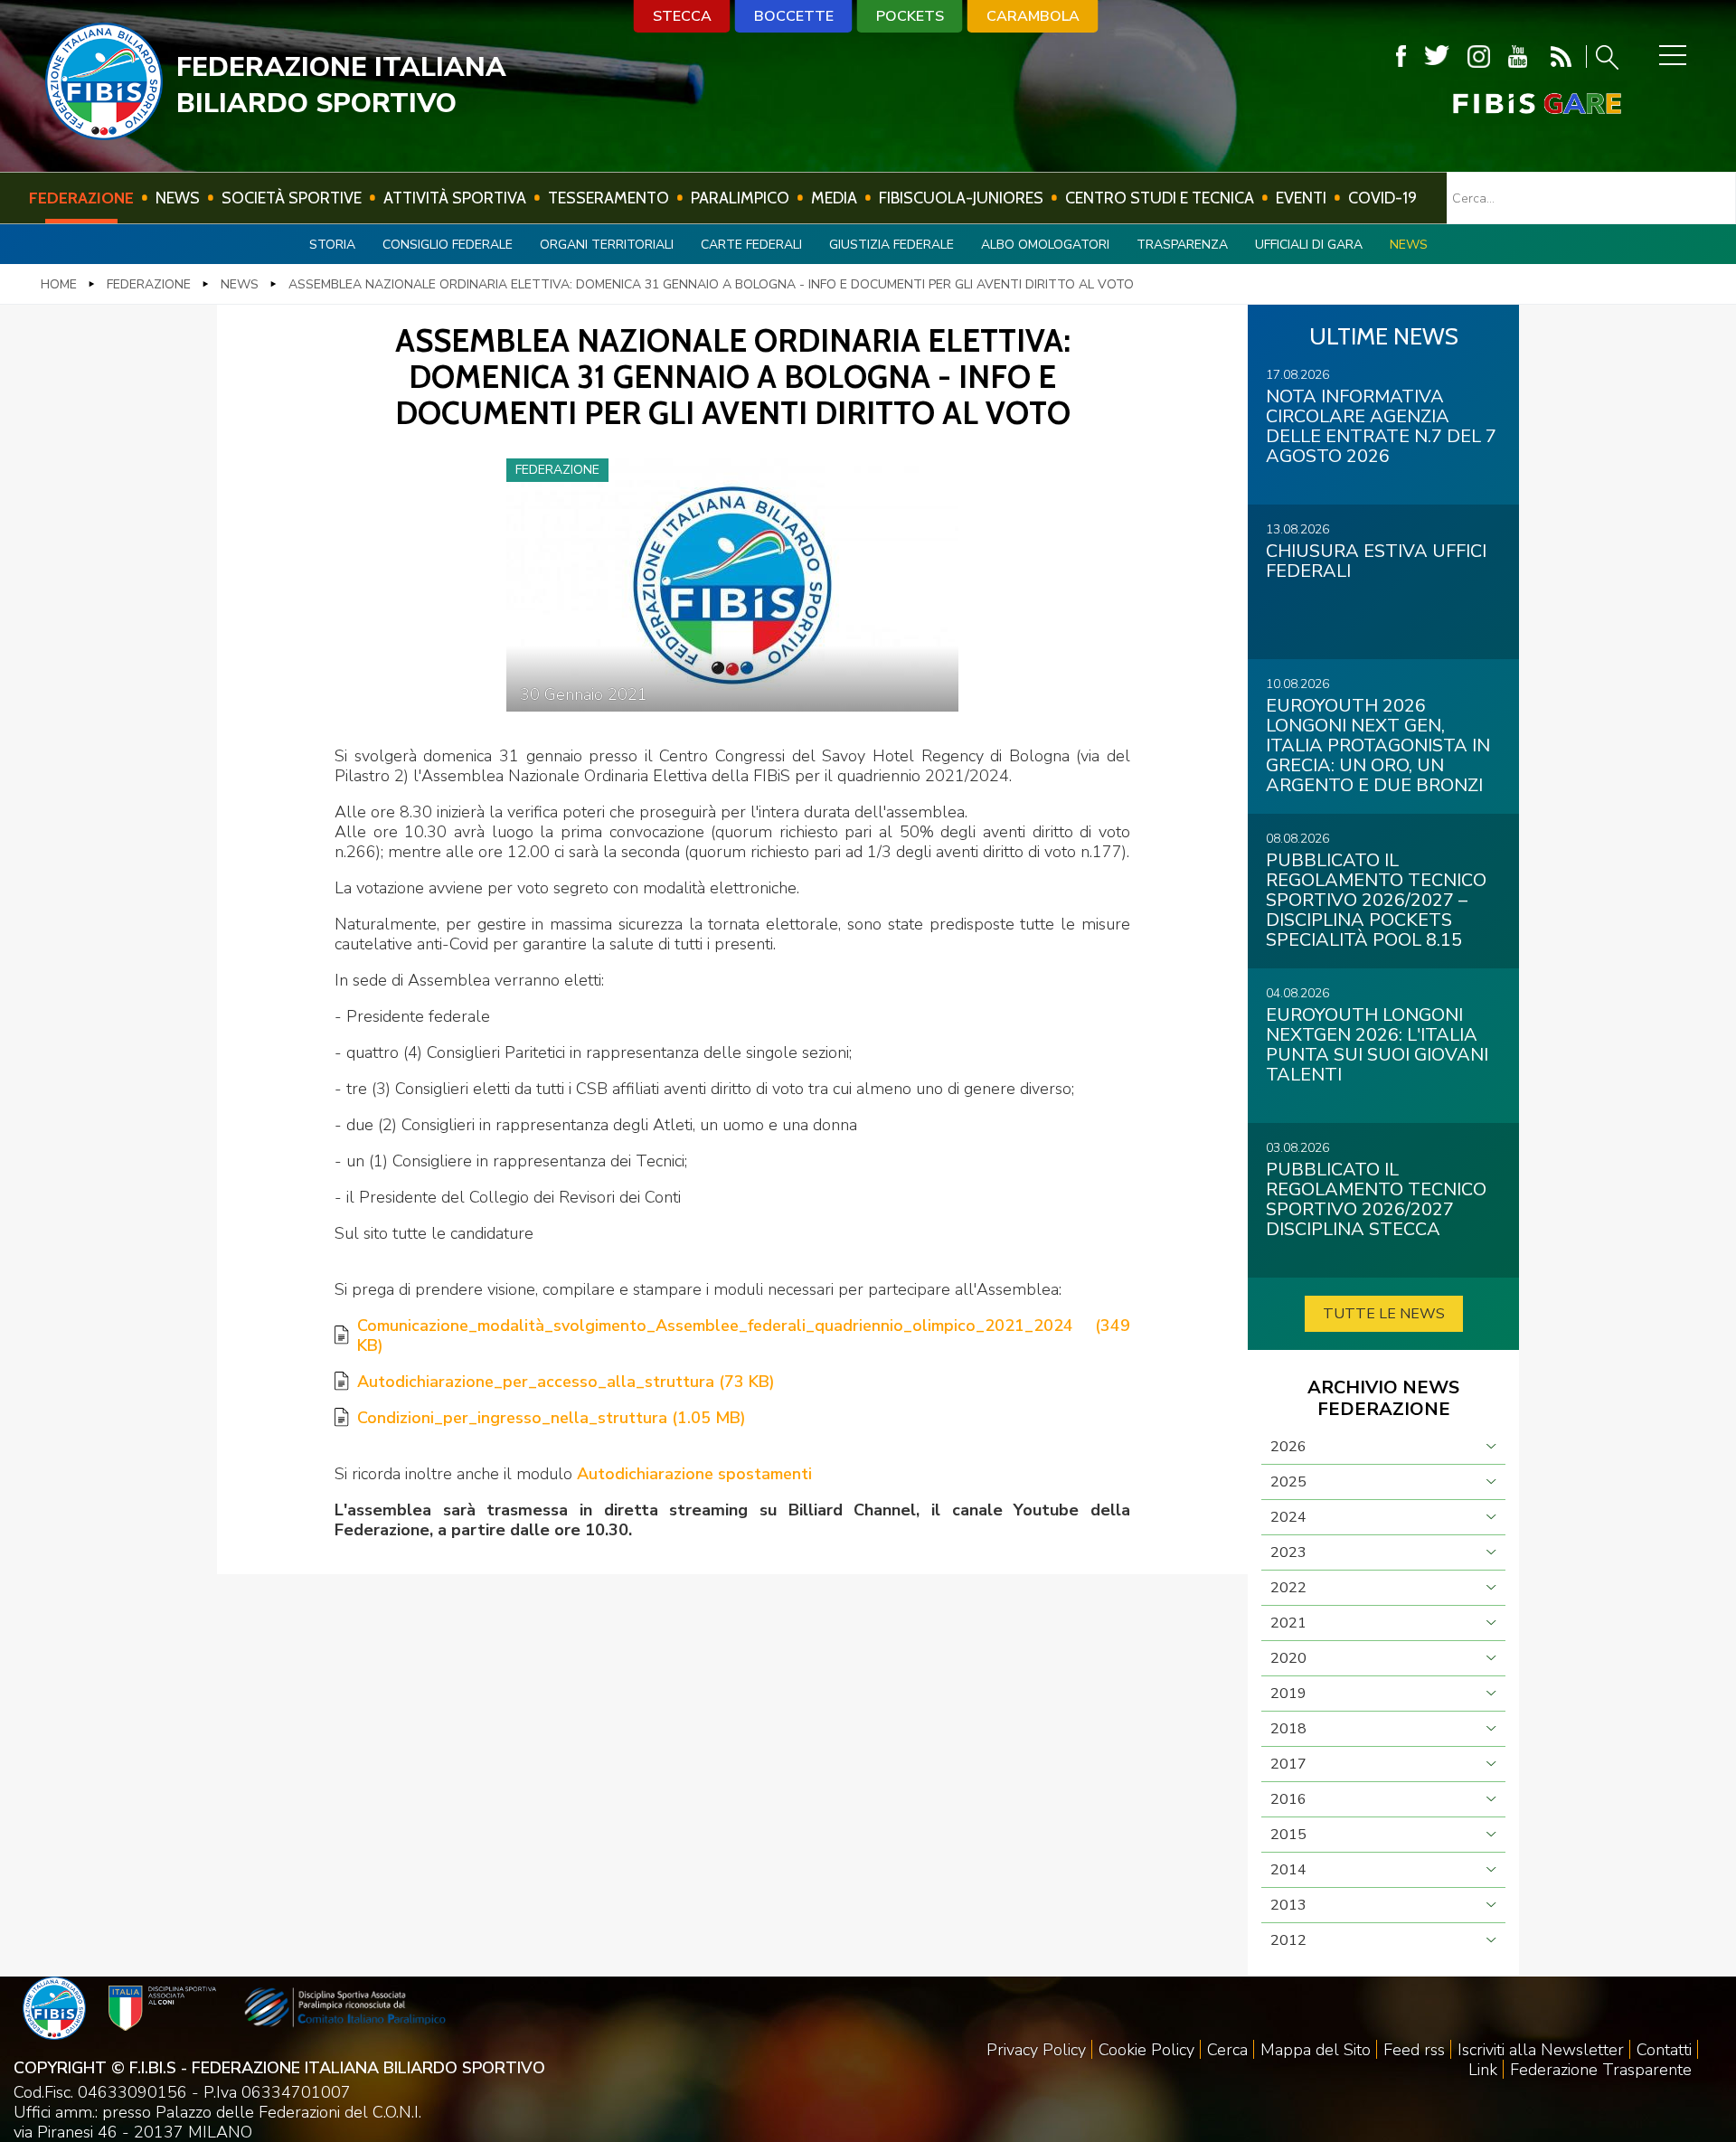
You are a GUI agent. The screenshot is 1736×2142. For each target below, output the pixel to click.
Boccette (794, 16)
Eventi (1301, 198)
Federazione (81, 198)
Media (834, 198)
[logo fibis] (104, 135)
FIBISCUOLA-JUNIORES (961, 198)
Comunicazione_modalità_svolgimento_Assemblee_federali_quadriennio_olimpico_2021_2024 (744, 1335)
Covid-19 (1382, 198)
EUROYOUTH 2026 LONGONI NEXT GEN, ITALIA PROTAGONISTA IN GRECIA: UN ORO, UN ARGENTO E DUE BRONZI (1378, 745)
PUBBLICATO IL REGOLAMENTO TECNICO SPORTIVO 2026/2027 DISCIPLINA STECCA (1376, 1199)
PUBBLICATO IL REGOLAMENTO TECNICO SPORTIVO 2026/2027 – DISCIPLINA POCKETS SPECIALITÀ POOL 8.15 (1376, 900)
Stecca (682, 16)
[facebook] (1401, 57)
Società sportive (292, 198)
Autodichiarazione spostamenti (694, 1474)
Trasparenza (1182, 245)
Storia (332, 245)
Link (1483, 2070)
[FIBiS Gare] (1507, 104)
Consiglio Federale (448, 245)
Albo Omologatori (1045, 245)
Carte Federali (751, 245)
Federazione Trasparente (1601, 2070)
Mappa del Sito (1316, 2050)
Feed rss (1414, 2050)
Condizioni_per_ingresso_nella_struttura (552, 1418)
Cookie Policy (1146, 2050)
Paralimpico (740, 198)
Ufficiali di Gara (1309, 245)
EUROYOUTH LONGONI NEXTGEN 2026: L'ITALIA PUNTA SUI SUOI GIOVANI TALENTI (1377, 1045)
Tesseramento (609, 198)
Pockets (910, 16)
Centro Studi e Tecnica (1160, 198)
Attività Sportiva (455, 198)
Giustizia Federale (892, 245)
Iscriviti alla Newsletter (1541, 2050)
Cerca (1227, 2050)
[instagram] (1479, 57)
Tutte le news (1384, 1314)
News (178, 198)
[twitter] (1437, 57)
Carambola (1033, 16)
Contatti (1664, 2050)
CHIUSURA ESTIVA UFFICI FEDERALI (1376, 561)
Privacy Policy (1036, 2050)
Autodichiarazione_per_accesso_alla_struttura (566, 1382)
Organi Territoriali (607, 245)
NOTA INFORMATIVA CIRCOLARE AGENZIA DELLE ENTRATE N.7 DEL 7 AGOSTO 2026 (1381, 426)
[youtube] (1518, 57)
